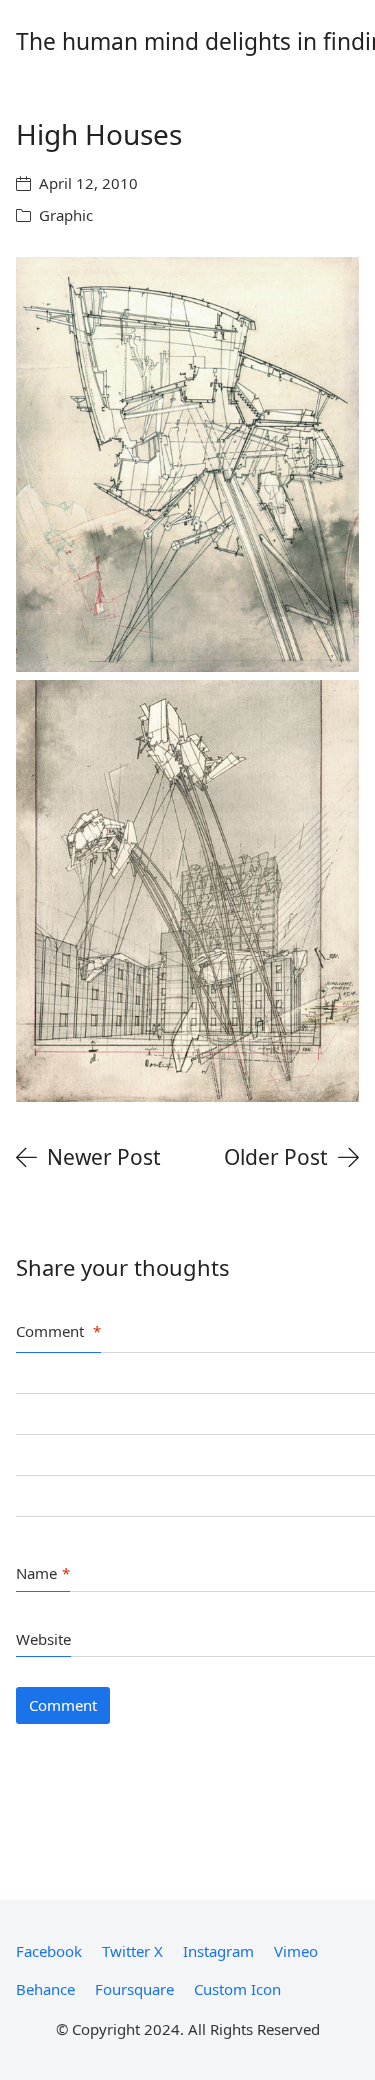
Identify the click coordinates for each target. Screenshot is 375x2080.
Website (43, 1639)
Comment (58, 1331)
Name (43, 1573)
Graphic (66, 215)
